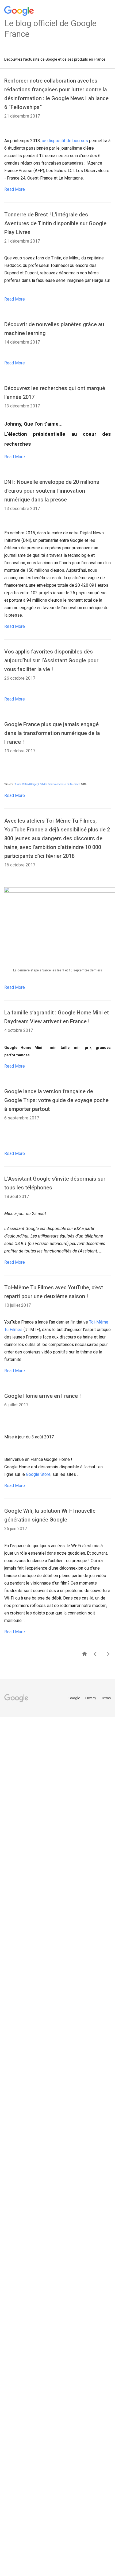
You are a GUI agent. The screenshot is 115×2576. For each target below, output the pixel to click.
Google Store (38, 1474)
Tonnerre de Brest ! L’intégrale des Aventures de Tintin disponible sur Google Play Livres (55, 223)
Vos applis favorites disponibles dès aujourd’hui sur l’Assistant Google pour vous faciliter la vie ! (51, 660)
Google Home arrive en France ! (43, 1396)
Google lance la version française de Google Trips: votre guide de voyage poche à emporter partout (56, 1100)
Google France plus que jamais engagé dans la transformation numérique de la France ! (52, 733)
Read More (15, 189)
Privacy (91, 1698)
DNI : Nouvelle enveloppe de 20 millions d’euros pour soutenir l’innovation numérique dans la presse (52, 491)
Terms (106, 1698)
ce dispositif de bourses (65, 141)
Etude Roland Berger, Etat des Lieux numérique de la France (47, 784)
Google (75, 1698)
